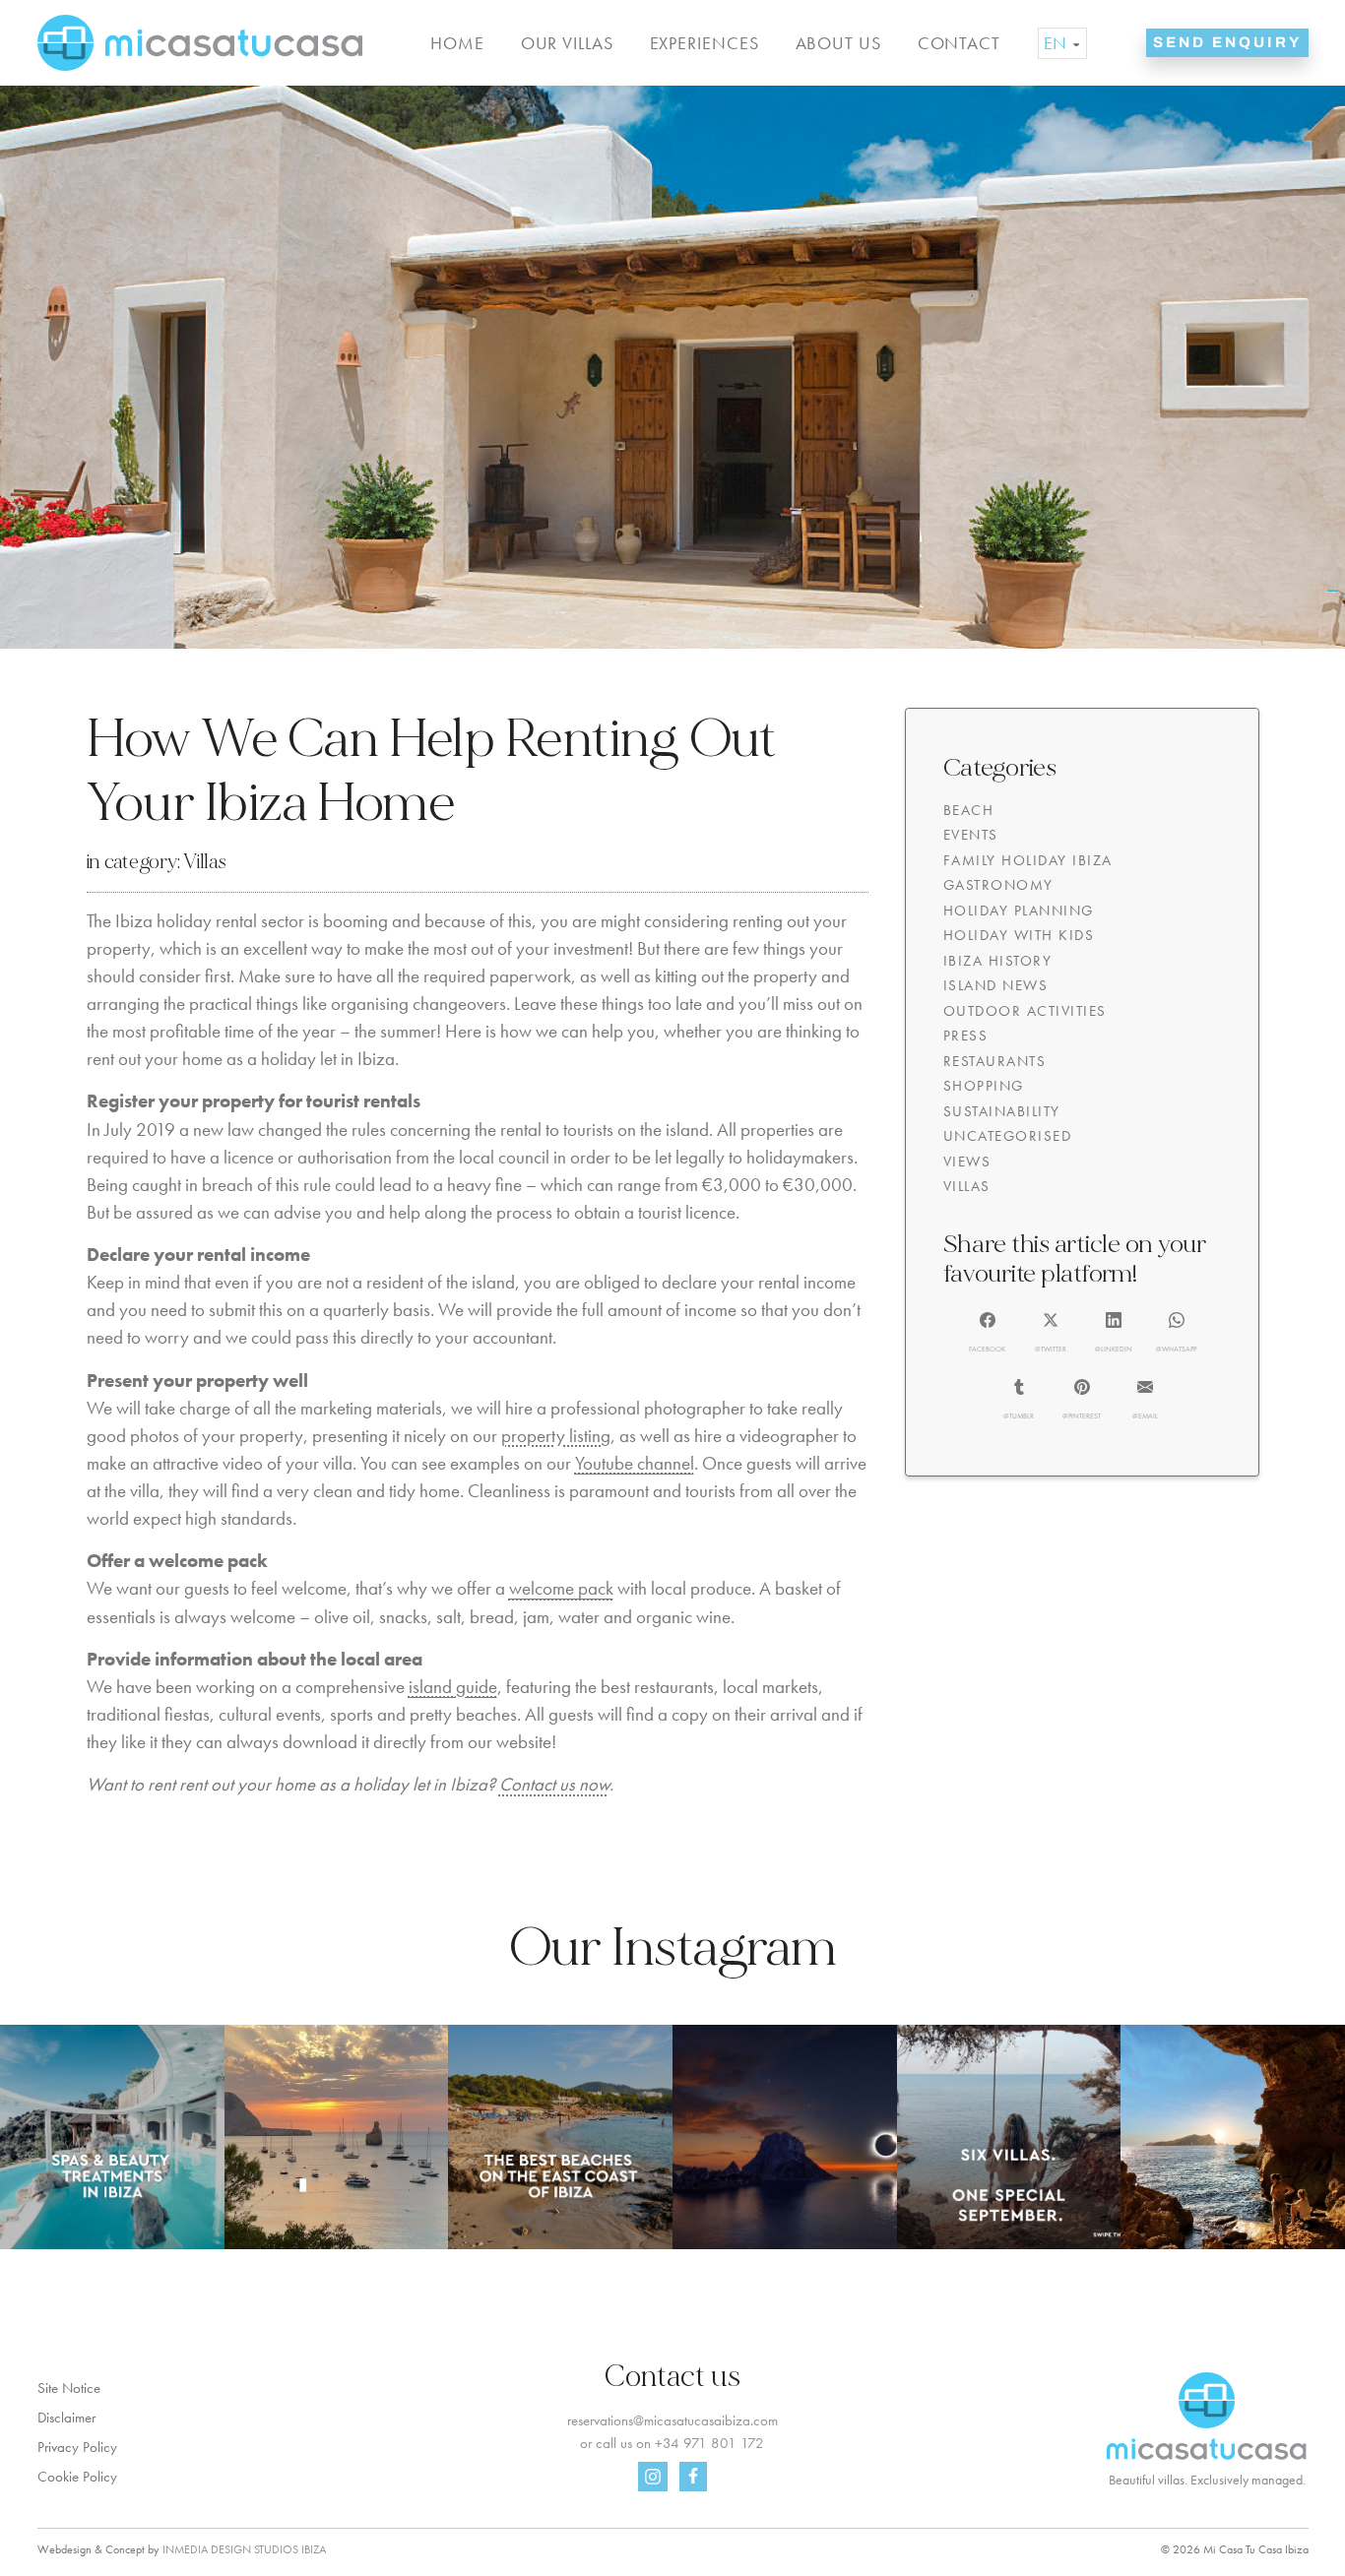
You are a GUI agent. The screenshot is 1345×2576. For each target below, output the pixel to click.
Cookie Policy (77, 2477)
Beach (969, 810)
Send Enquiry (1227, 42)
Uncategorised (1008, 1136)
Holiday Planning (1019, 911)
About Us (838, 43)
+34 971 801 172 (709, 2443)
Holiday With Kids (1019, 935)
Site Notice (69, 2388)
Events (971, 835)
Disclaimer (66, 2418)
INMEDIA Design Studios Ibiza (244, 2549)
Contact (959, 43)
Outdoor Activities (1025, 1011)
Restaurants (995, 1061)
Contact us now (554, 1785)
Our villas (567, 43)
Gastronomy (998, 885)
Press (966, 1036)
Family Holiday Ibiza (1028, 860)
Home (457, 43)
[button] (987, 1334)
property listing (556, 1436)
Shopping (984, 1086)
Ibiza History (998, 961)
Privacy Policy (77, 2447)
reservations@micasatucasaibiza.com (672, 2420)
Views (967, 1162)
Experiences (705, 43)
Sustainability (1002, 1111)
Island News (996, 985)
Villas (204, 862)
